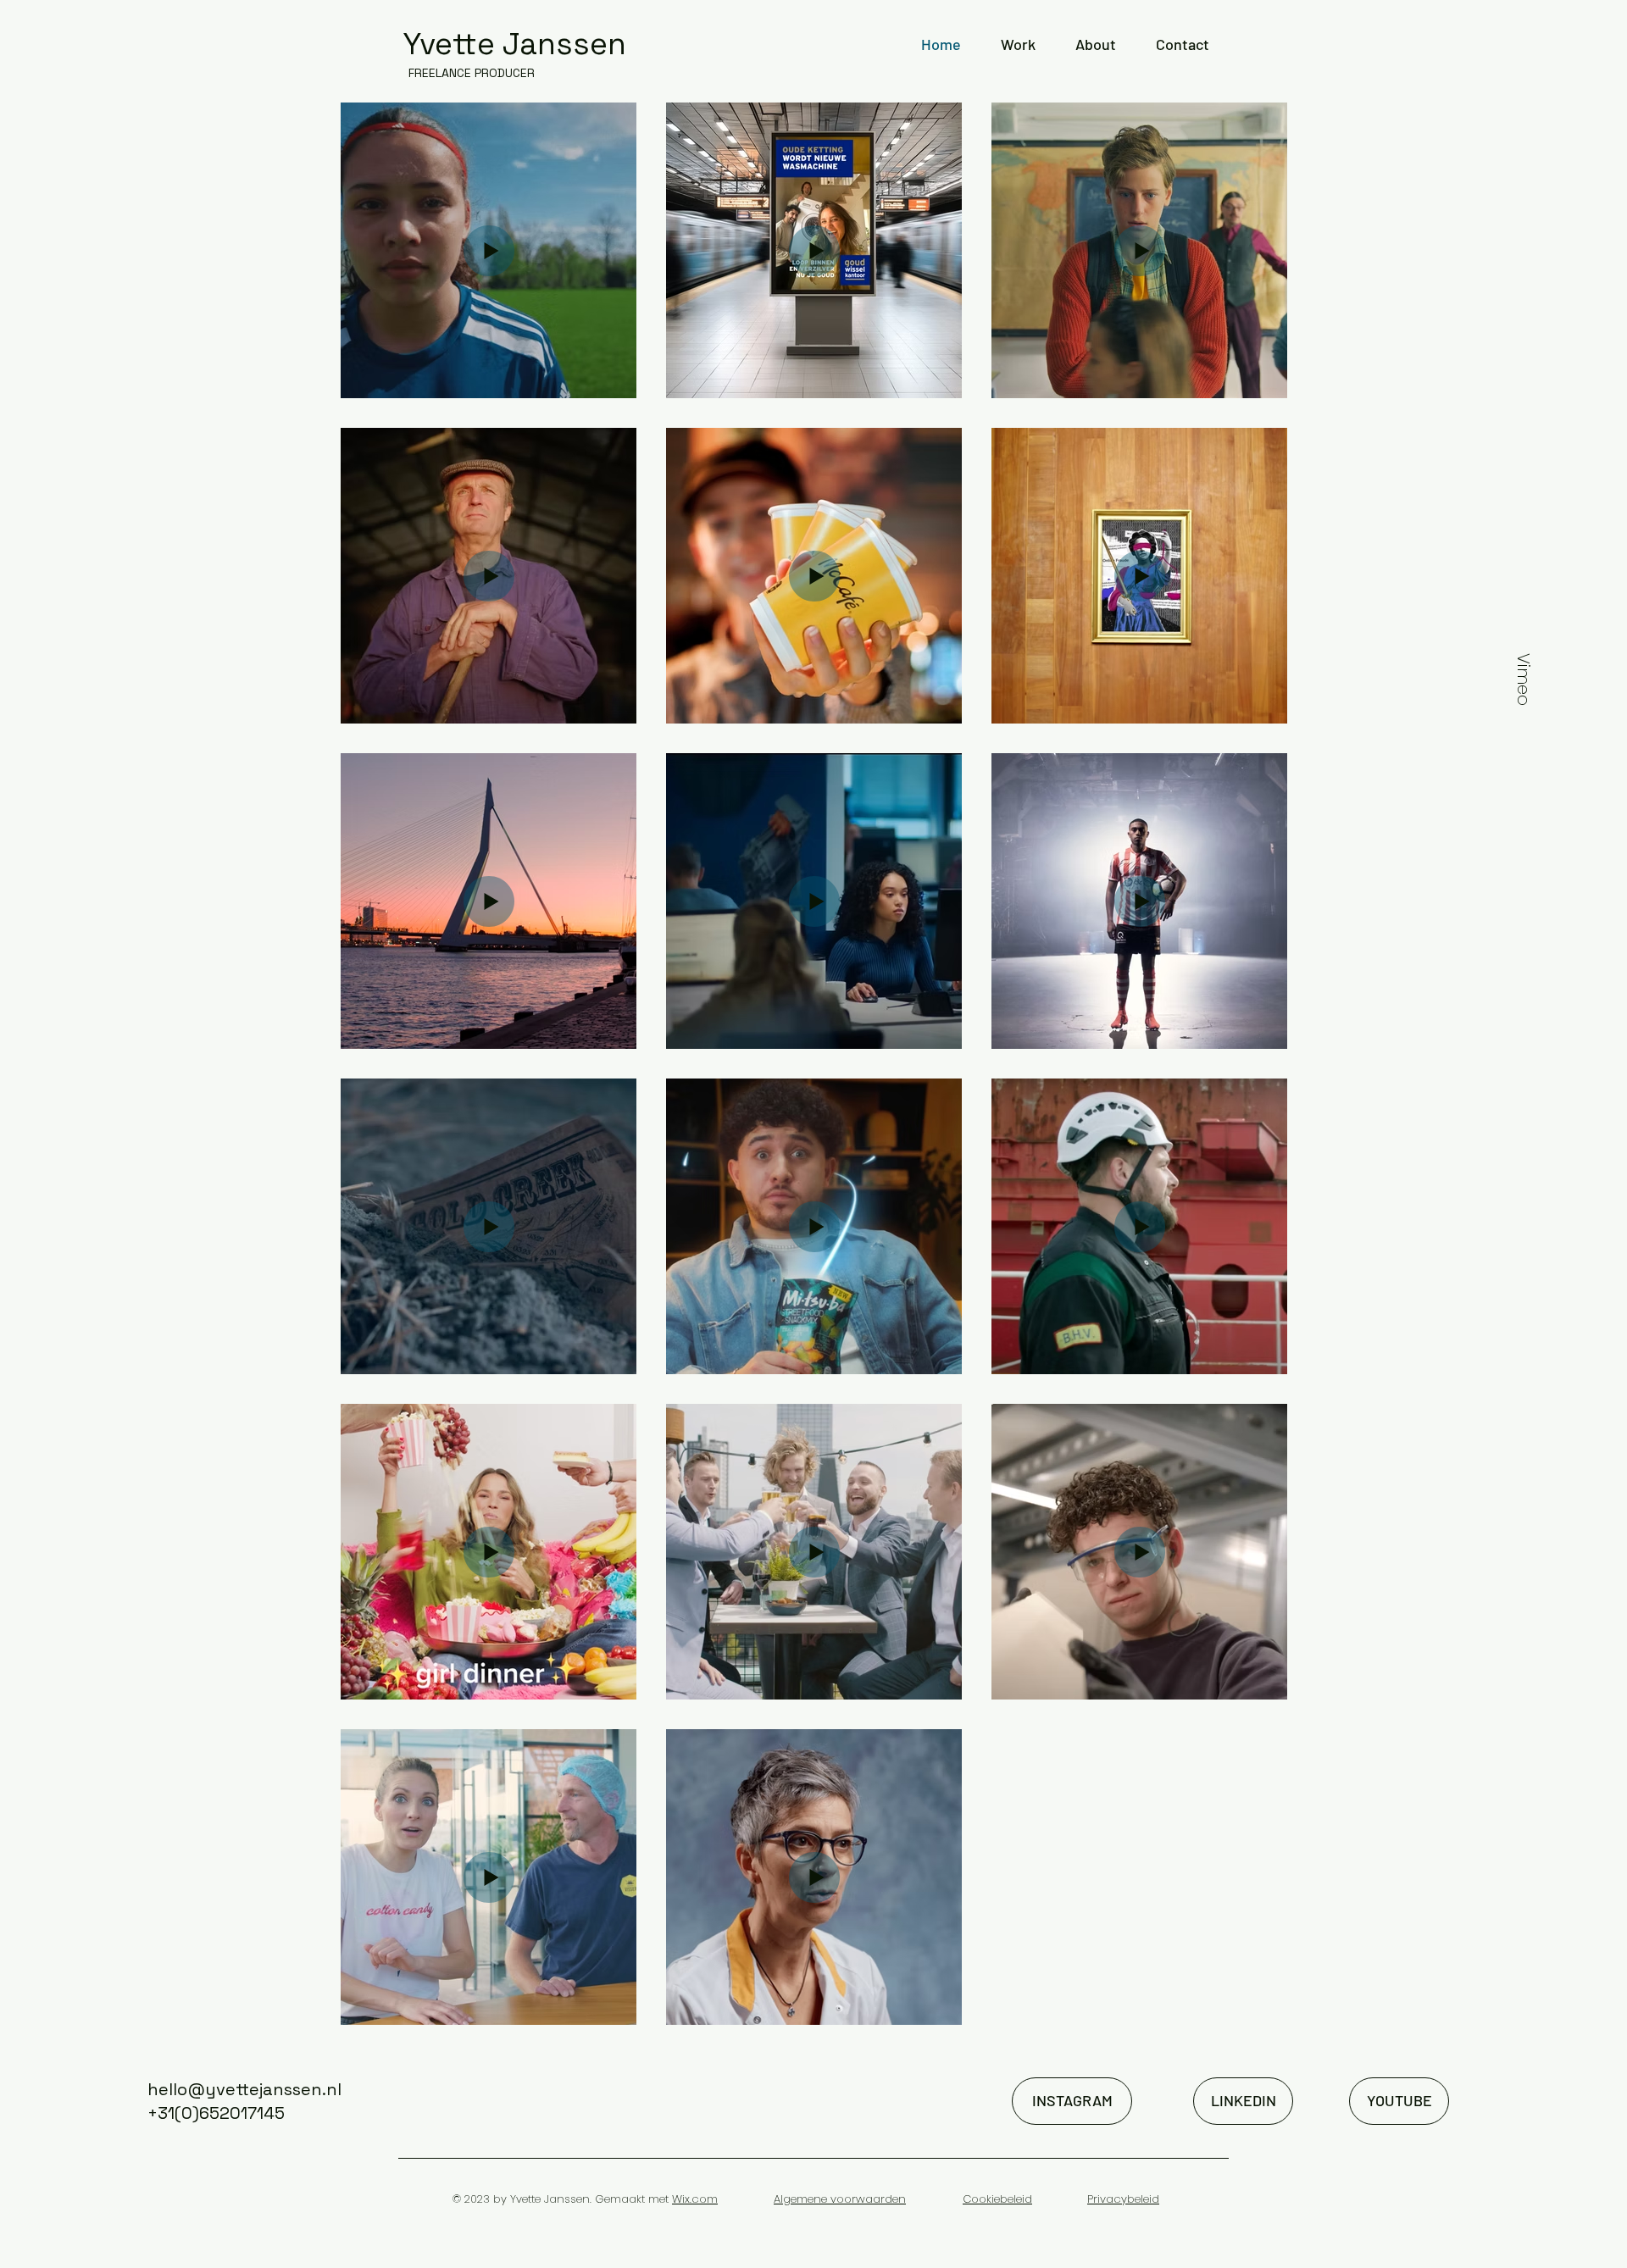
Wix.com (695, 2199)
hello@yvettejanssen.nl (244, 2089)
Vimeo (1524, 679)
